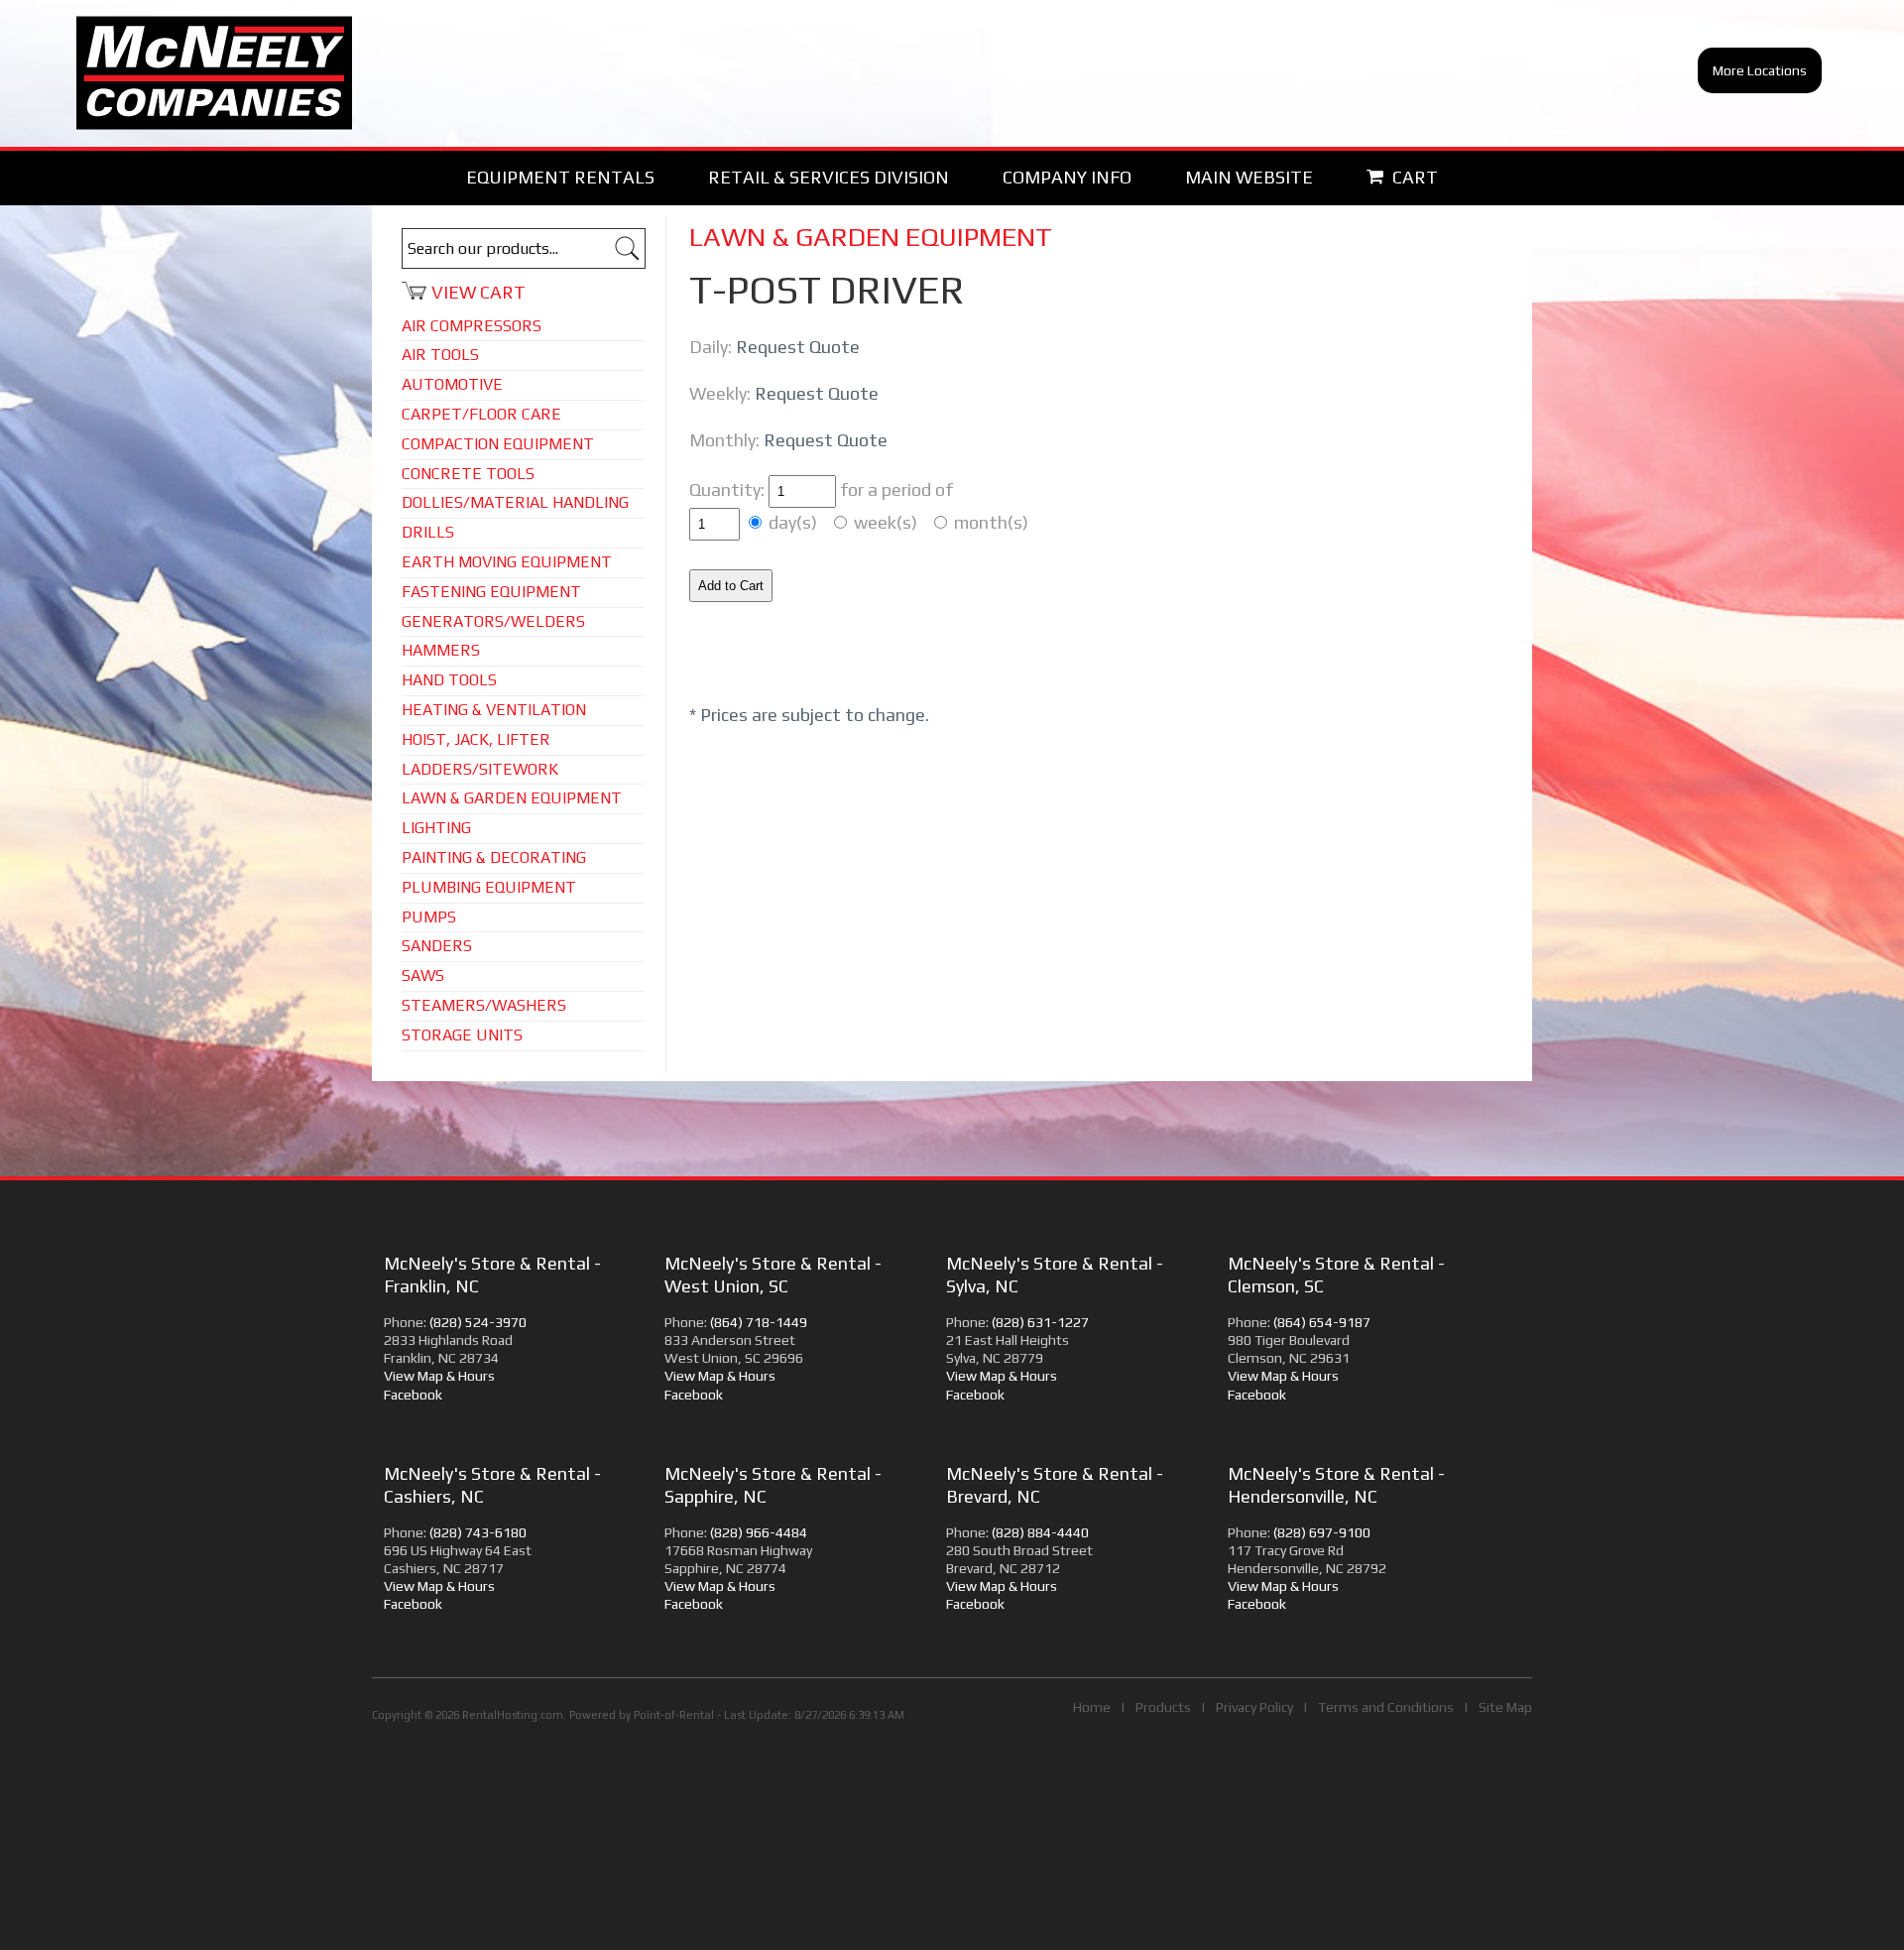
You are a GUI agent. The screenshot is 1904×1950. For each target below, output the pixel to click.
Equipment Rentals (560, 177)
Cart (1413, 177)
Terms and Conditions (1386, 1707)
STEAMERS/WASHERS (484, 1005)
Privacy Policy (1254, 1707)
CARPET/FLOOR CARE (481, 414)
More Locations (1760, 70)
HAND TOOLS (449, 680)
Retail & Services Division (829, 177)
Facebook (413, 1395)
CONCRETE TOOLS (468, 474)
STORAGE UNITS (462, 1035)
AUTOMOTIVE (452, 384)
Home (1092, 1707)
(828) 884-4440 (1040, 1532)
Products (1163, 1707)
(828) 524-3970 (478, 1322)
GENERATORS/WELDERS (493, 621)
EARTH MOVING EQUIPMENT (507, 562)
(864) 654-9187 (1322, 1322)
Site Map (1505, 1707)
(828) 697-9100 (1322, 1532)
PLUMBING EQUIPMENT (489, 887)
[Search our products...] (627, 253)
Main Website (1249, 177)
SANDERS (437, 946)
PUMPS (429, 917)
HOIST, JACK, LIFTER (476, 739)
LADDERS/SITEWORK (480, 769)
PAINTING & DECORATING (494, 857)
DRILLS (428, 532)
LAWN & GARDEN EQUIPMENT (512, 798)
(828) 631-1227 (1040, 1322)
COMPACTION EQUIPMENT (498, 444)
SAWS (423, 975)
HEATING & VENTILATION (494, 710)
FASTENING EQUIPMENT (491, 592)
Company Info (1067, 177)
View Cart (478, 292)
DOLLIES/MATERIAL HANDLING (515, 502)
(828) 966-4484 (759, 1532)
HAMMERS (441, 650)
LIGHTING (436, 828)
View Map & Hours (439, 1376)
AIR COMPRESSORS (472, 326)
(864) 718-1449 (759, 1322)
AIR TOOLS (440, 355)
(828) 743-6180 (478, 1532)
